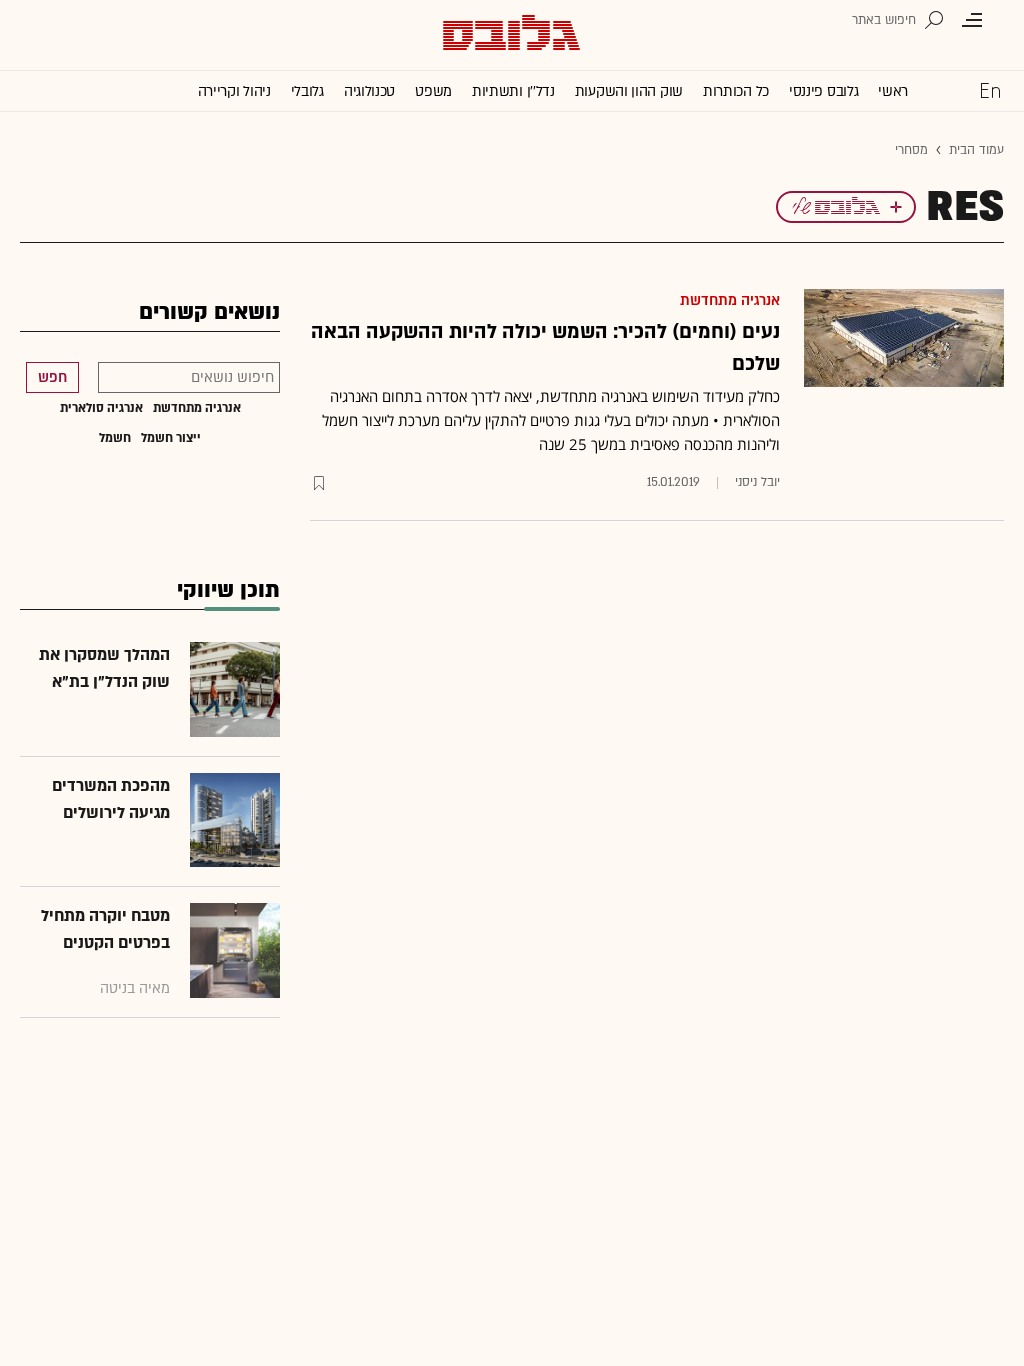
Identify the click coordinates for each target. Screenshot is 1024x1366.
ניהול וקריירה (234, 91)
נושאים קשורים (209, 312)
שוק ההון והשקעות (629, 91)
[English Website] (990, 90)
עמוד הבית (976, 150)
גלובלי (307, 91)
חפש (52, 377)
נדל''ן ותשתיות (513, 91)
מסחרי (911, 150)
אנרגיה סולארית (101, 408)
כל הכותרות (736, 91)
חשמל (115, 438)
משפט (433, 91)
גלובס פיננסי (823, 91)
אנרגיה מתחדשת (730, 300)
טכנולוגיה (369, 91)
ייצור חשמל (171, 438)
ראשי (893, 91)
